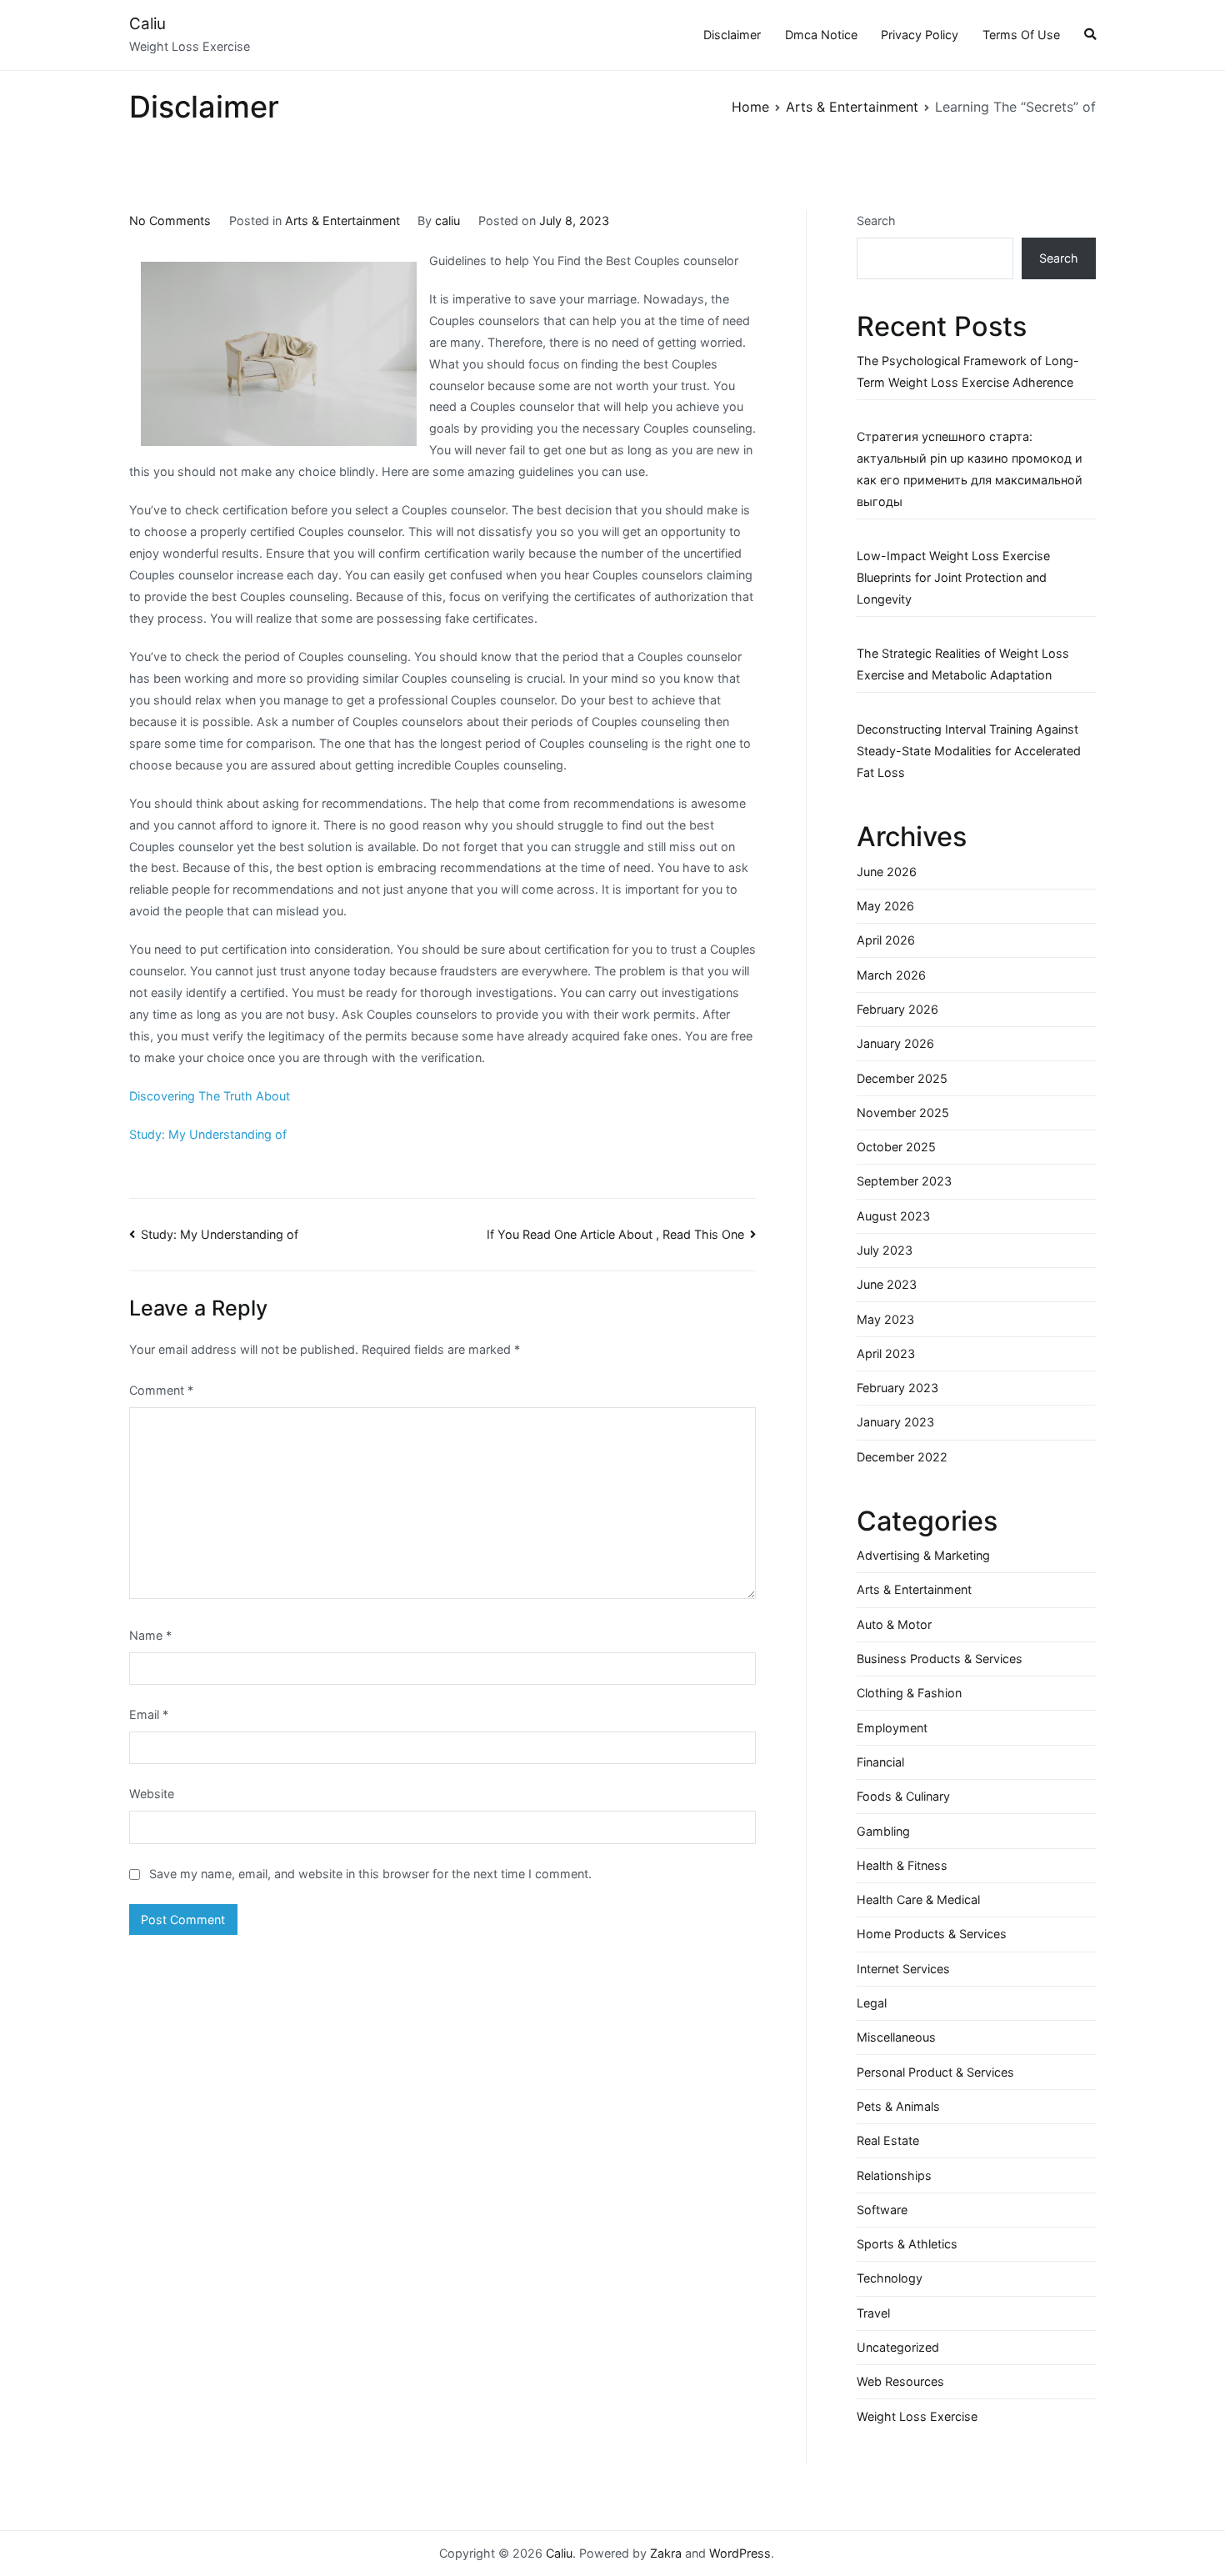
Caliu (147, 24)
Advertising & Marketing (923, 1555)
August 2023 (893, 1216)
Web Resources (900, 2381)
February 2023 (897, 1388)
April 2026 (886, 940)
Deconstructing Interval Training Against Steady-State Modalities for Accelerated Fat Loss (969, 751)
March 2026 (891, 975)
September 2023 (904, 1181)
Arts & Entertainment (342, 221)
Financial (880, 1762)
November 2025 (903, 1113)
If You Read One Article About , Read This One (615, 1234)
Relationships (894, 2175)
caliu (447, 221)
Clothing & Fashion (909, 1693)
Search (876, 221)
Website (152, 1794)
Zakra (666, 2553)
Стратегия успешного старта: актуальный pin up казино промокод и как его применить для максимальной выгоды (970, 469)
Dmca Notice (821, 35)
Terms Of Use (1021, 35)
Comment (161, 1390)
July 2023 (885, 1250)
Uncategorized (898, 2347)
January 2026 (895, 1043)
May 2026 (885, 906)
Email (149, 1714)
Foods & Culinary (903, 1796)
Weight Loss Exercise (917, 2416)
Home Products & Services (932, 1934)
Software (882, 2210)
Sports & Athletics (907, 2244)
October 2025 (896, 1147)
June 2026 (887, 872)
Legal (872, 2003)
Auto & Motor (894, 1624)
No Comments (170, 221)
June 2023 (887, 1284)
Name (150, 1635)
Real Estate (888, 2140)
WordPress (740, 2553)
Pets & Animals (898, 2106)
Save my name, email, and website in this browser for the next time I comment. (370, 1874)
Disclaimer (732, 35)
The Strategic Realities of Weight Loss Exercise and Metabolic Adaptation (963, 664)
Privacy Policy (920, 35)
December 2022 (902, 1457)
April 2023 (886, 1353)
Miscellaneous (896, 2037)
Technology (890, 2278)
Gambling (883, 1831)
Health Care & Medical (918, 1899)
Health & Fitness (902, 1865)
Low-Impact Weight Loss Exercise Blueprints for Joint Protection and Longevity (953, 577)
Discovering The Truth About (210, 1096)
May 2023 (885, 1319)
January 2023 (895, 1422)
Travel (873, 2313)
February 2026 (897, 1009)
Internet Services (903, 1969)
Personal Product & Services (935, 2072)
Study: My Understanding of (208, 1134)
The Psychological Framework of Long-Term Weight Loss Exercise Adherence (968, 371)
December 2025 (902, 1078)
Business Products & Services (940, 1659)
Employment (892, 1728)
